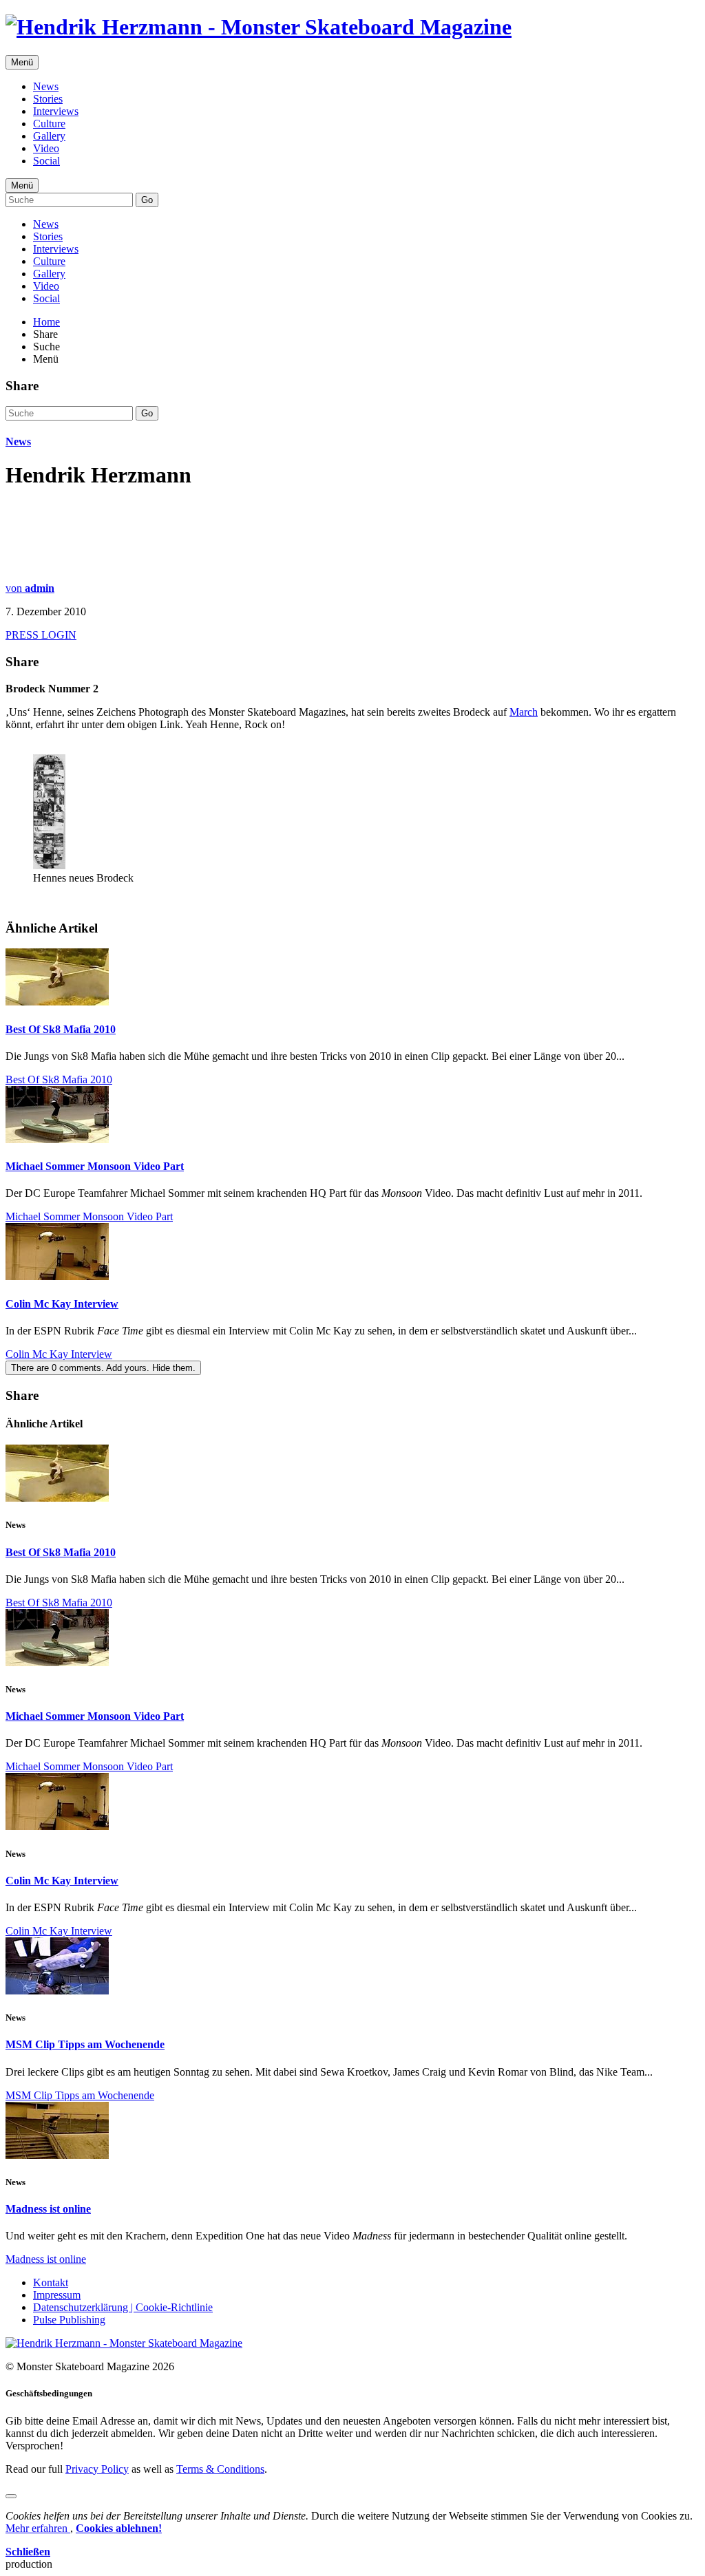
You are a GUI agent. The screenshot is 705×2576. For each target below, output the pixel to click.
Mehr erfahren (38, 2528)
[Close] (11, 2496)
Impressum (57, 2295)
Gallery (49, 136)
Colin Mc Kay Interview (62, 1304)
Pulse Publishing (69, 2320)
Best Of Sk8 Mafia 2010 (61, 1029)
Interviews (56, 111)
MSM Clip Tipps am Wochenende (85, 2044)
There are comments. (103, 1368)
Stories (48, 99)
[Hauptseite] (259, 27)
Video (46, 148)
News (46, 86)
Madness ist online (48, 2209)
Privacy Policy (97, 2469)
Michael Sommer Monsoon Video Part (95, 1166)
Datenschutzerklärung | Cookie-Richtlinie (123, 2307)
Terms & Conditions (220, 2469)
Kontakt (51, 2282)
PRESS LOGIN (41, 635)
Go (147, 200)
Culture (49, 124)
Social (46, 161)
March (524, 712)
